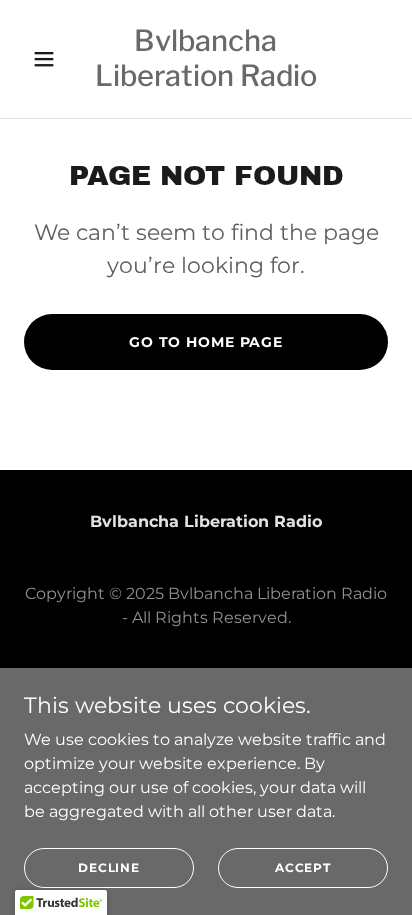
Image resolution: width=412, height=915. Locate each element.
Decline (108, 867)
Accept (303, 867)
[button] (51, 59)
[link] (206, 80)
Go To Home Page (206, 342)
